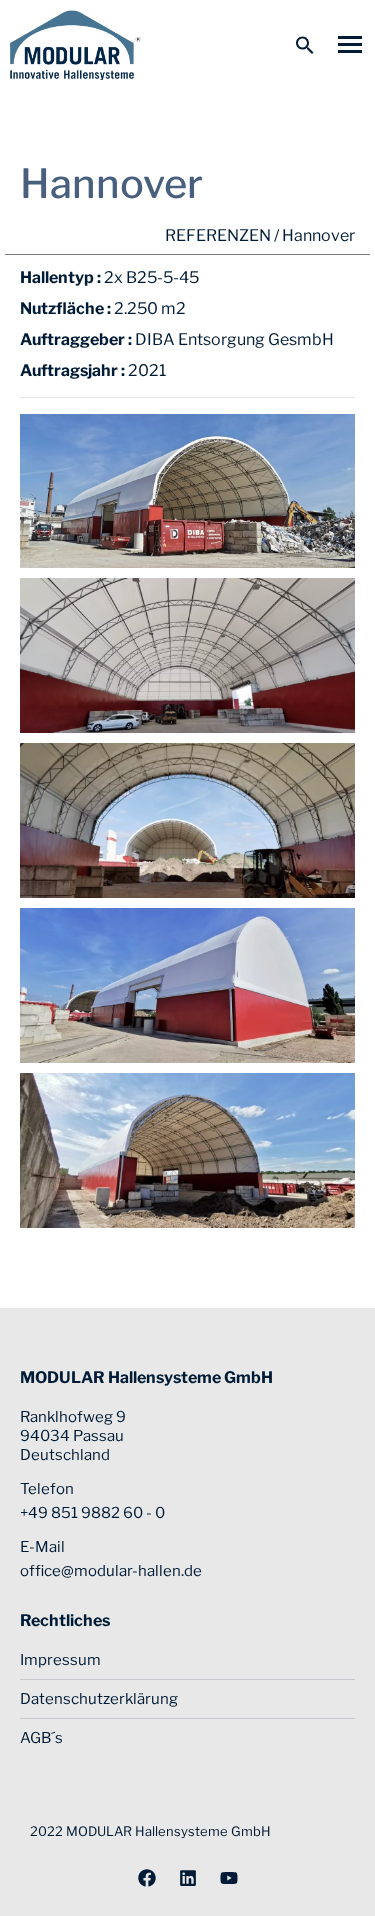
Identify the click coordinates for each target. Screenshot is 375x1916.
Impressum (60, 1660)
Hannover (318, 235)
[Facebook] (147, 1878)
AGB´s (41, 1738)
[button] (305, 45)
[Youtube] (229, 1878)
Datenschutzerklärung (99, 1699)
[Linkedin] (188, 1878)
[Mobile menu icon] (350, 44)
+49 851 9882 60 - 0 (92, 1513)
